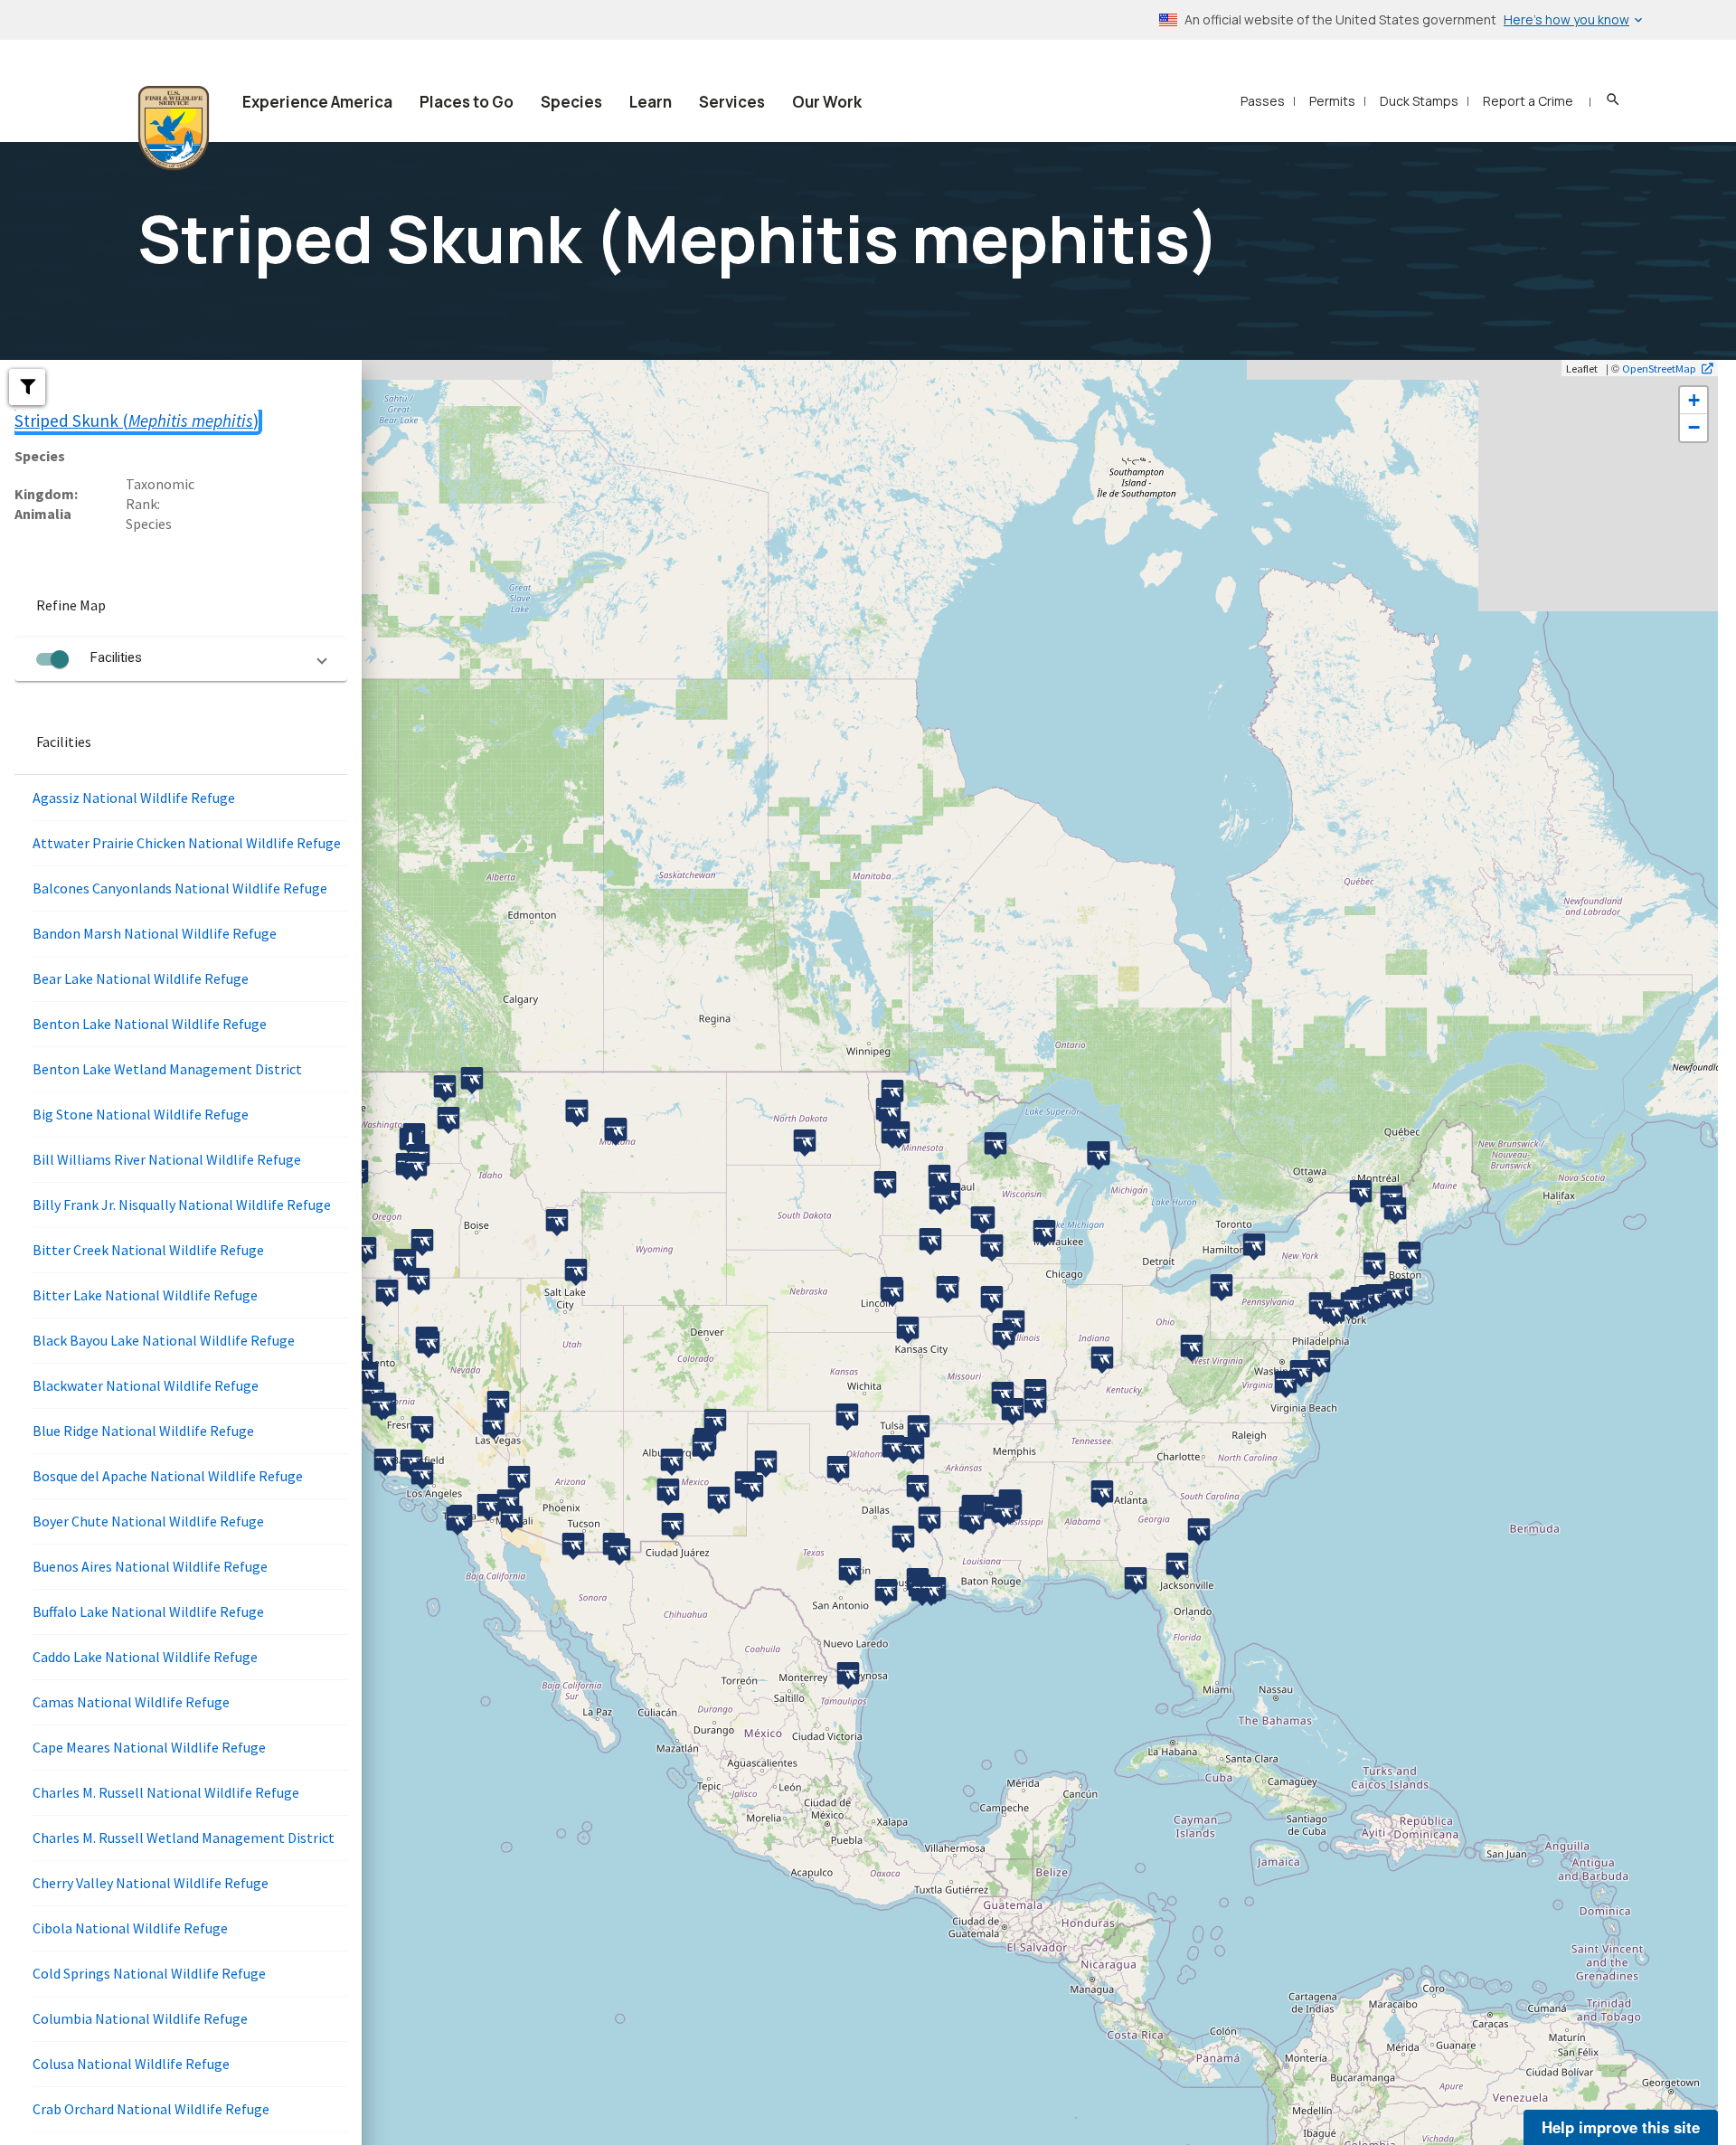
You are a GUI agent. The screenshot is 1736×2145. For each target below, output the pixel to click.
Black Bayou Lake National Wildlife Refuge (164, 1340)
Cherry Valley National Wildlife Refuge (151, 1883)
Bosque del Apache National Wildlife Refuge (168, 1476)
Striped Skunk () (137, 420)
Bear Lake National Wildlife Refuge (141, 978)
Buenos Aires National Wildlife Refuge (150, 1566)
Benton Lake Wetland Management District (167, 1069)
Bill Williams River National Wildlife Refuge (167, 1159)
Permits (1332, 101)
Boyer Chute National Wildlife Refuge (148, 1521)
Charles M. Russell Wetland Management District (184, 1838)
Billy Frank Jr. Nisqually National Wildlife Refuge (182, 1205)
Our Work (827, 102)
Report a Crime (1528, 101)
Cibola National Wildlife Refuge (130, 1928)
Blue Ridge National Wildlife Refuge (143, 1431)
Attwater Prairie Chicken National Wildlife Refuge (187, 843)
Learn (651, 102)
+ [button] (1694, 400)
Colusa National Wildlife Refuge (131, 2064)
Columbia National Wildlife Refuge (140, 2018)
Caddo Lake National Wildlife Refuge (145, 1657)
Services (732, 102)
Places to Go (467, 102)
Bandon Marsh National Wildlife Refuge (155, 933)
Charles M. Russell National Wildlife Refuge (166, 1792)
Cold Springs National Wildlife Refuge (149, 1973)
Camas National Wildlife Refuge (131, 1702)
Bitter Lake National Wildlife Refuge (145, 1295)
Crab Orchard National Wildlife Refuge (151, 2109)
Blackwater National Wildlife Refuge (146, 1385)
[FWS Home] (174, 128)
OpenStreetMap (1659, 368)
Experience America (317, 102)
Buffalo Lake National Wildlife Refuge (148, 1611)
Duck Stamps (1419, 101)
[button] (27, 387)
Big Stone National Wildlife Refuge (141, 1114)
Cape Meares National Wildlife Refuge (149, 1747)
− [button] (1694, 427)
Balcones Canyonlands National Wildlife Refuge (180, 888)
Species (571, 102)
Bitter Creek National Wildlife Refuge (148, 1250)
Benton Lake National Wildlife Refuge (150, 1024)
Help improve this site (1621, 2127)
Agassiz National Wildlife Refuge (134, 798)
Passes (1263, 101)
